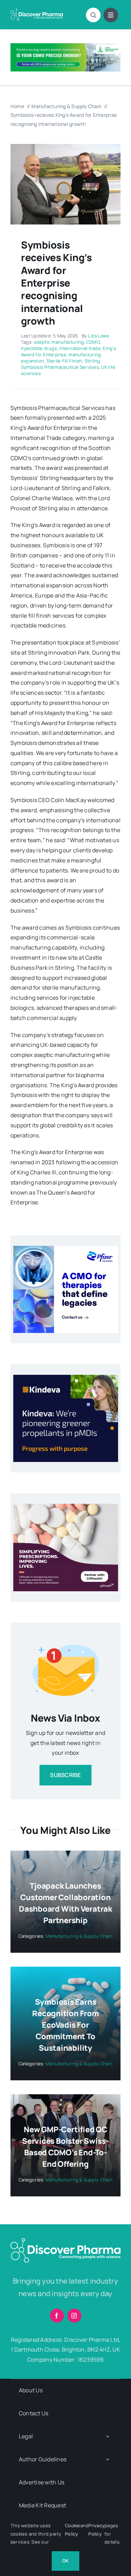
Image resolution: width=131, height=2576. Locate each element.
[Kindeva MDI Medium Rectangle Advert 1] (66, 1378)
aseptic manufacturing (59, 342)
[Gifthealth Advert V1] (66, 1507)
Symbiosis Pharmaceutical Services (60, 367)
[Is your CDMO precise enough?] (65, 46)
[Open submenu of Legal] (108, 2436)
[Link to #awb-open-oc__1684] (111, 15)
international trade (80, 348)
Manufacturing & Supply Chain (79, 1936)
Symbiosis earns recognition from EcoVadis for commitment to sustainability (65, 2025)
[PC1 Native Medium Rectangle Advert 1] (66, 1249)
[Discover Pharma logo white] (37, 12)
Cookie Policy (72, 2529)
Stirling (92, 361)
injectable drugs (39, 348)
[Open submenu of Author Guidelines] (108, 2459)
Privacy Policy (96, 2529)
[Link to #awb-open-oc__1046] (93, 15)
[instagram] (74, 2316)
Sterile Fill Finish (64, 361)
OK (65, 2561)
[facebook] (57, 2316)
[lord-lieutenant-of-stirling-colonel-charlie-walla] (65, 147)
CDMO (93, 342)
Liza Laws (99, 336)
